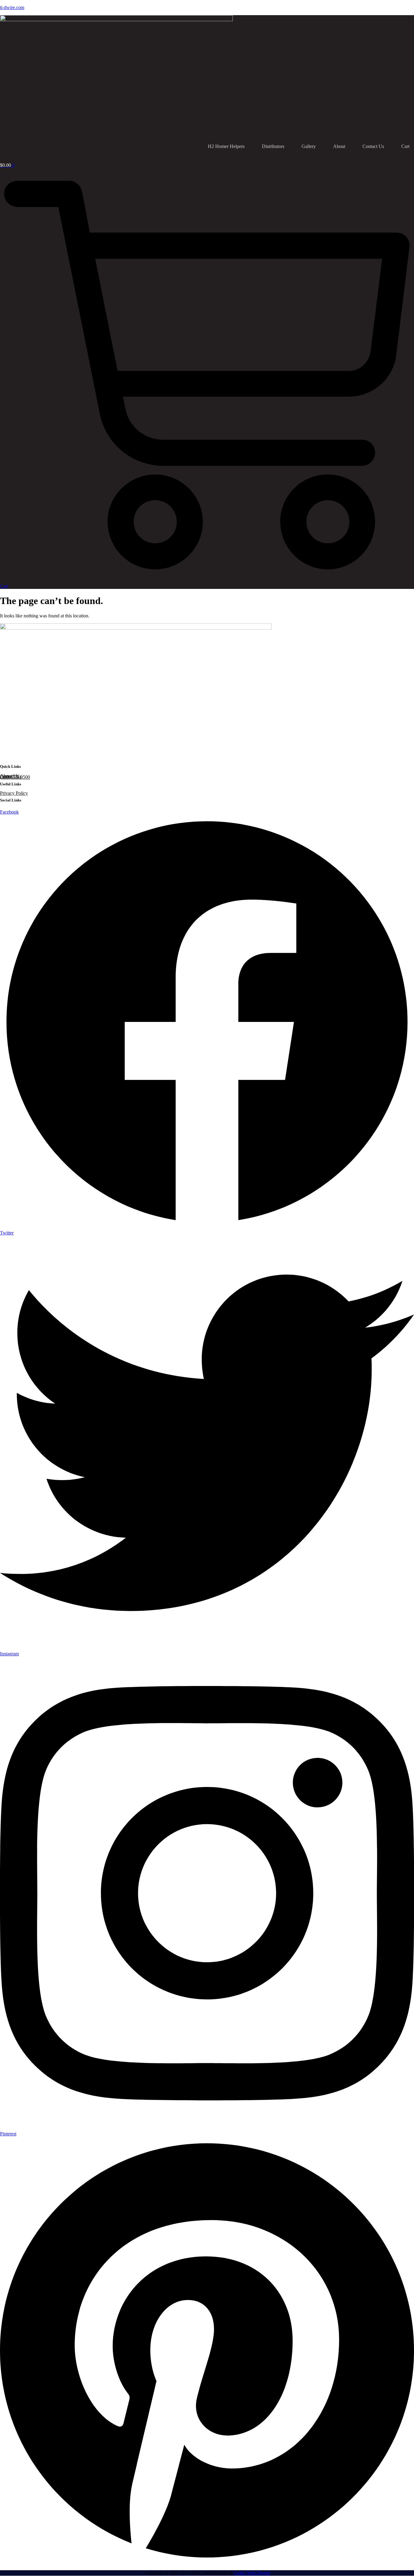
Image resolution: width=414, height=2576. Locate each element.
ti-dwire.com (12, 7)
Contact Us (373, 146)
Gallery (309, 146)
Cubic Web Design (252, 2573)
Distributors (273, 146)
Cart (405, 146)
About (339, 146)
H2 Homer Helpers (226, 146)
